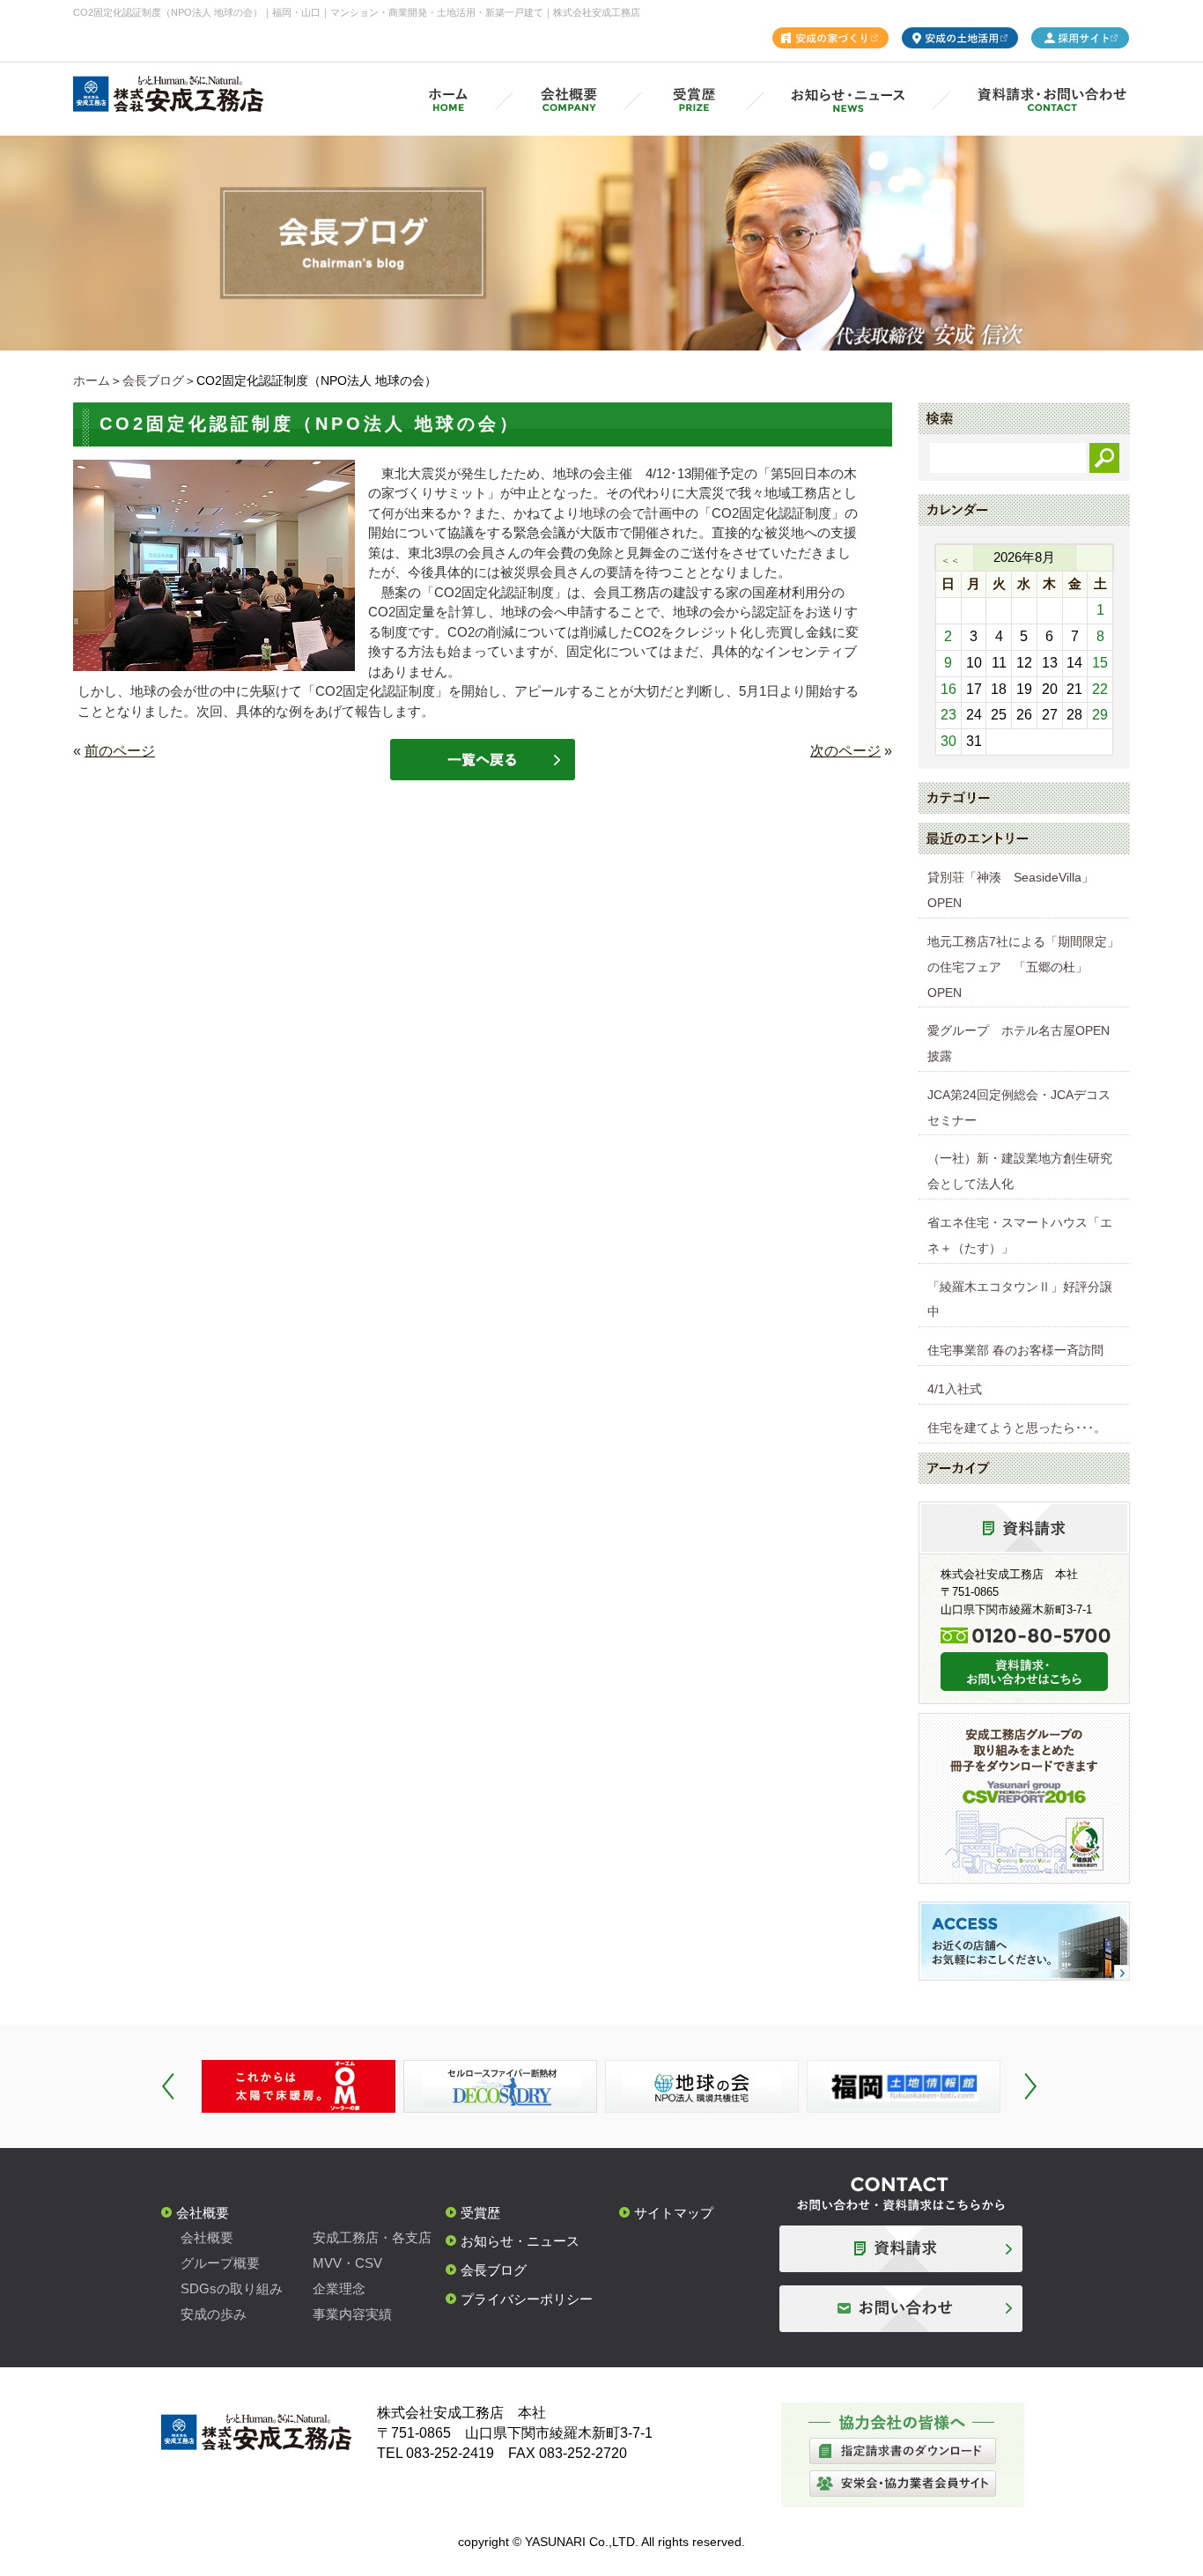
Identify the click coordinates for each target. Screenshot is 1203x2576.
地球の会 (606, 513)
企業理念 (339, 2288)
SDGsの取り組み (232, 2288)
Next (1030, 2086)
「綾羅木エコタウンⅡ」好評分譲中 (1020, 1299)
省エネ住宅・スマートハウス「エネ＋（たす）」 (1020, 1235)
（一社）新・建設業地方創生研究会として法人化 (1020, 1171)
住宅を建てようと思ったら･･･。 (1017, 1428)
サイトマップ (674, 2213)
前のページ (120, 751)
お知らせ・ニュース (520, 2241)
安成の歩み (214, 2314)
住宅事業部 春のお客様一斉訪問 (1015, 1350)
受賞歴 (480, 2213)
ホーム (92, 380)
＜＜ (950, 560)
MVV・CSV (347, 2263)
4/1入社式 (955, 1389)
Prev (168, 2086)
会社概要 (203, 2213)
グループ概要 (220, 2263)
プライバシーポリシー (527, 2299)
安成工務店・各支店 (372, 2237)
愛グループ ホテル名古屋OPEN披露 (1018, 1043)
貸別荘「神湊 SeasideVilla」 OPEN (1017, 890)
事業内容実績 (352, 2314)
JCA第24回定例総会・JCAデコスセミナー (1019, 1107)
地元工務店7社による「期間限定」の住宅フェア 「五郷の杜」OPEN (1023, 967)
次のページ (845, 751)
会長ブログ (153, 380)
